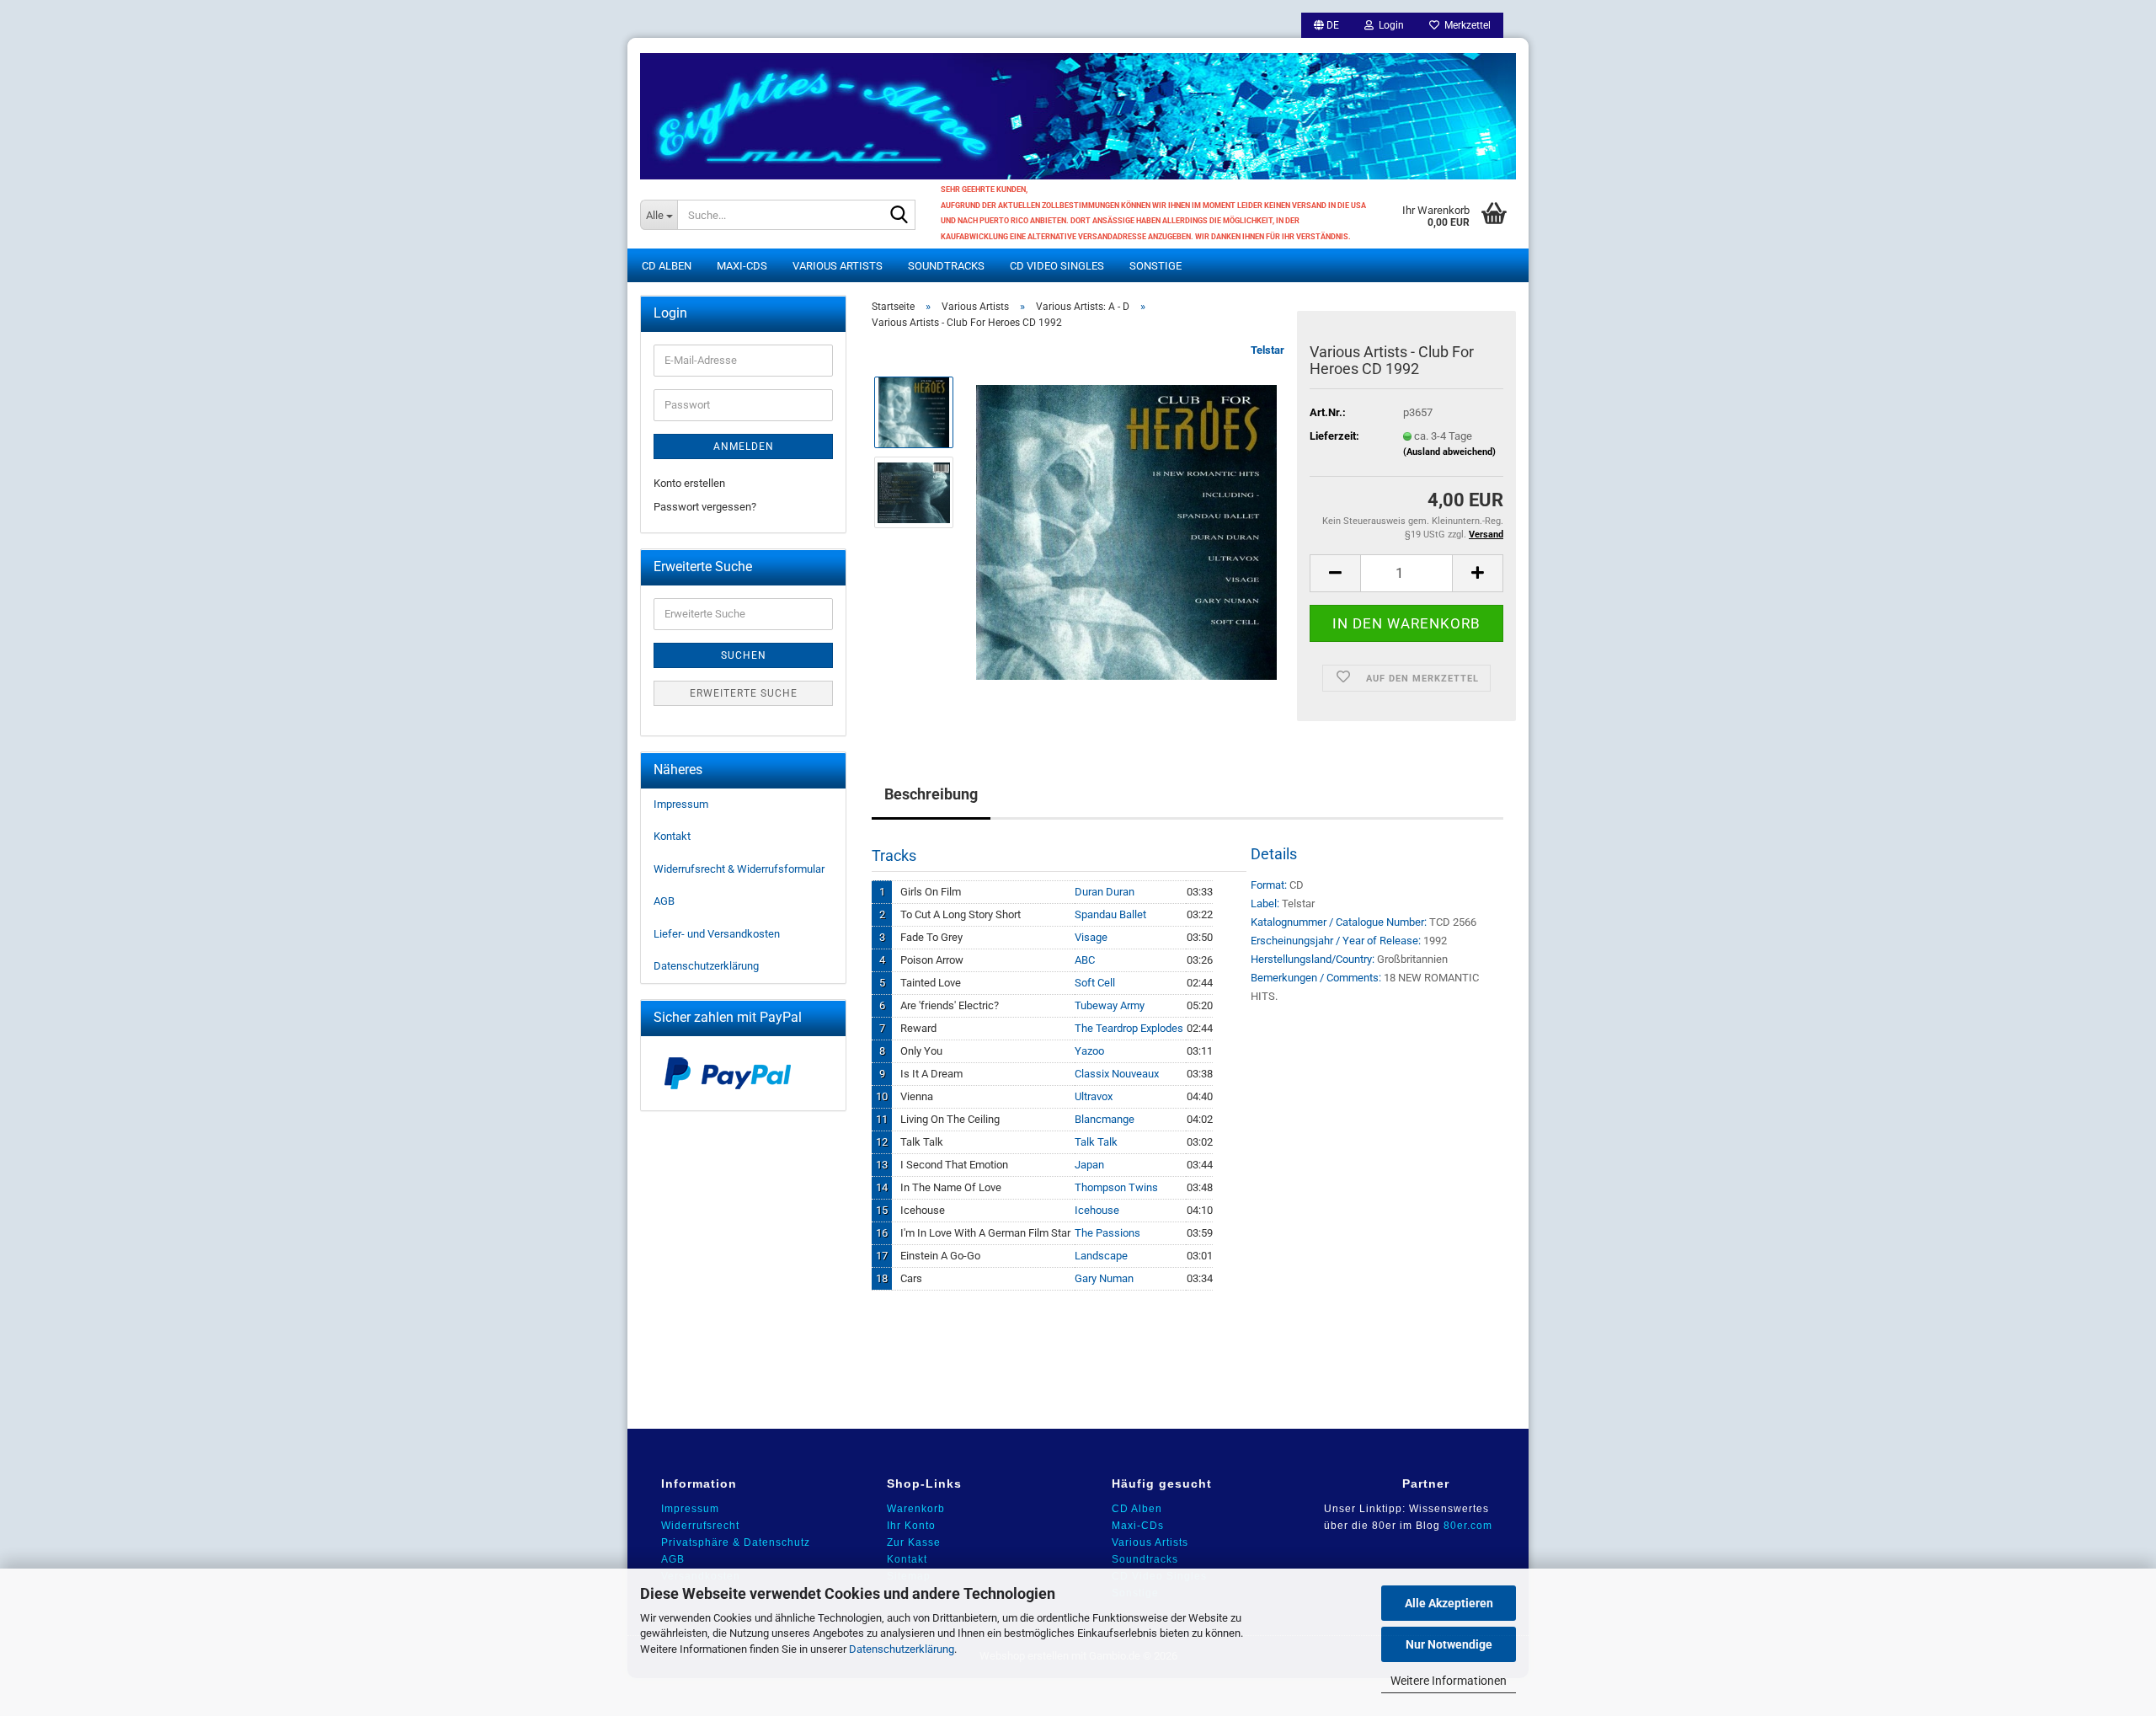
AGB (664, 901)
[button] (1326, 25)
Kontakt (672, 836)
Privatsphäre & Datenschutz (736, 1542)
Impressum (681, 804)
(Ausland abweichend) (1449, 452)
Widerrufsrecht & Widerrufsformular (739, 869)
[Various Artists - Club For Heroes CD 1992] (1126, 532)
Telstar (1267, 350)
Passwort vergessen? (705, 507)
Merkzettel (1465, 25)
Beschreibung (931, 794)
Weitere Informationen (1449, 1681)
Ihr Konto (911, 1526)
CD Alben (667, 266)
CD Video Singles (1057, 266)
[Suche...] (899, 216)
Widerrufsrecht (700, 1526)
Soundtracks (946, 266)
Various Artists (838, 266)
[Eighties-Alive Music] (1078, 110)
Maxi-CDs (742, 266)
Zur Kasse (914, 1542)
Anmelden (744, 446)
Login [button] (1389, 25)
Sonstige (1155, 266)
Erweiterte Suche (744, 693)
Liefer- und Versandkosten (717, 934)
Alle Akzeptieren (1449, 1603)
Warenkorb (916, 1509)
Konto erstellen (689, 483)
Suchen (744, 655)
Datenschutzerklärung (902, 1649)
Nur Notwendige (1449, 1644)
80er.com (1468, 1526)
